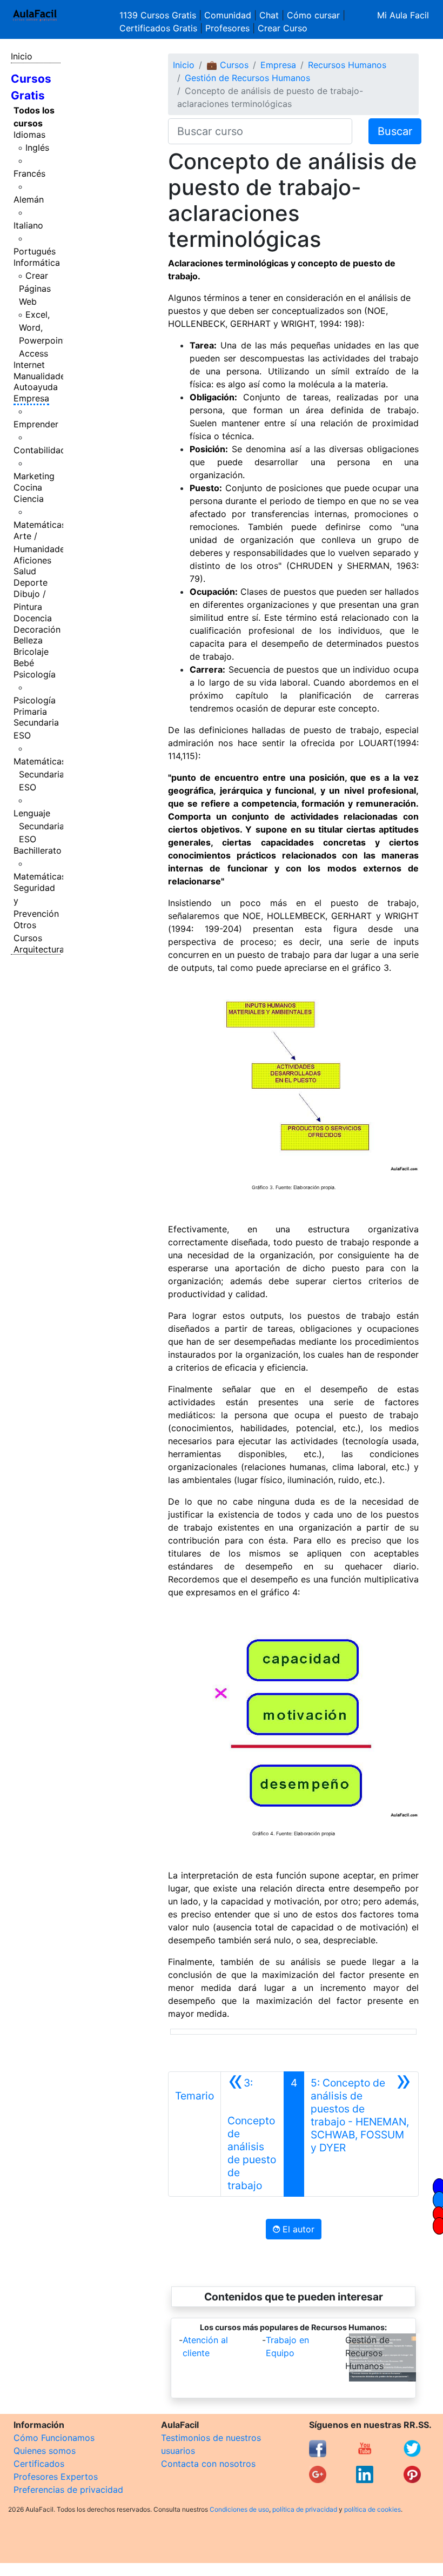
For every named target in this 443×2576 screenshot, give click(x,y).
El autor (297, 2229)
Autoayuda (36, 387)
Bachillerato (38, 850)
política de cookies (372, 2509)
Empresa (31, 398)
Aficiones (32, 560)
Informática (37, 263)
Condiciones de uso (239, 2509)
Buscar (395, 131)
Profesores (227, 28)
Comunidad (228, 15)
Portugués (35, 251)
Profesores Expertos (56, 2477)
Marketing (34, 476)
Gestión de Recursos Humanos (247, 78)
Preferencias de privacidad (68, 2490)
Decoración (37, 629)
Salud (25, 571)
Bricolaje (31, 652)
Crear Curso (283, 28)
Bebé (24, 663)
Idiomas (29, 135)
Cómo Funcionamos (54, 2438)
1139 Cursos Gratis (159, 15)
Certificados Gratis (158, 28)
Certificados (39, 2464)
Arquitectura (39, 949)
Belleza (28, 640)
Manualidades (42, 376)
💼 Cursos (227, 65)
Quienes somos (45, 2451)
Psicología (35, 674)
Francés (29, 173)
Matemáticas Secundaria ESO (40, 774)
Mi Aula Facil (403, 15)
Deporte (31, 582)
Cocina (28, 487)
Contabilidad (40, 450)
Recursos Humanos (347, 65)
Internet (29, 365)
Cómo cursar (313, 15)
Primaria (30, 712)
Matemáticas (40, 525)
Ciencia (29, 499)
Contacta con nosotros (208, 2464)
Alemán (29, 199)
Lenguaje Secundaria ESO (39, 826)
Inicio (22, 56)
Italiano (28, 225)
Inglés (37, 147)
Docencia (33, 618)
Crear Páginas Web (35, 289)
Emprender (36, 424)
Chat (269, 15)
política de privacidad (305, 2509)
